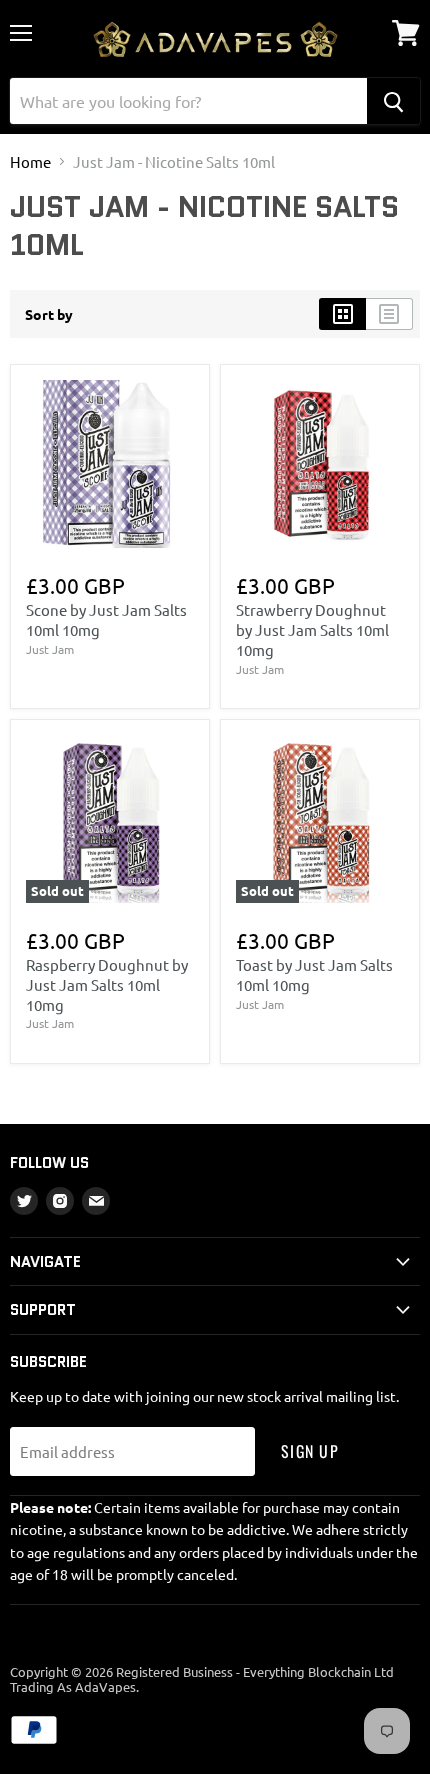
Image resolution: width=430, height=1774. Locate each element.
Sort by (49, 314)
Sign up (310, 1451)
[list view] (389, 314)
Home (30, 161)
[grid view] (342, 314)
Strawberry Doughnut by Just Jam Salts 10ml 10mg (312, 629)
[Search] (393, 101)
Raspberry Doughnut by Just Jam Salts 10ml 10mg (107, 984)
